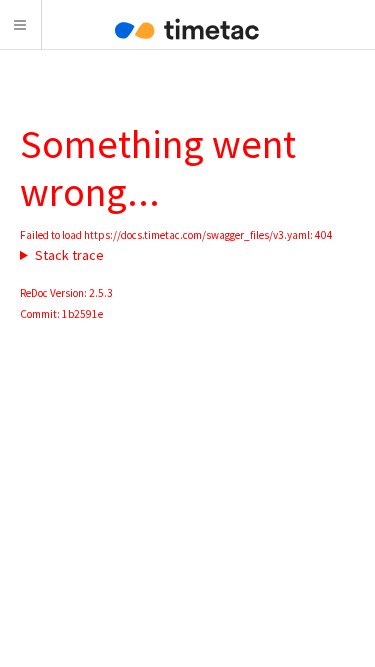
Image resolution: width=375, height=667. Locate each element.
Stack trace (69, 255)
